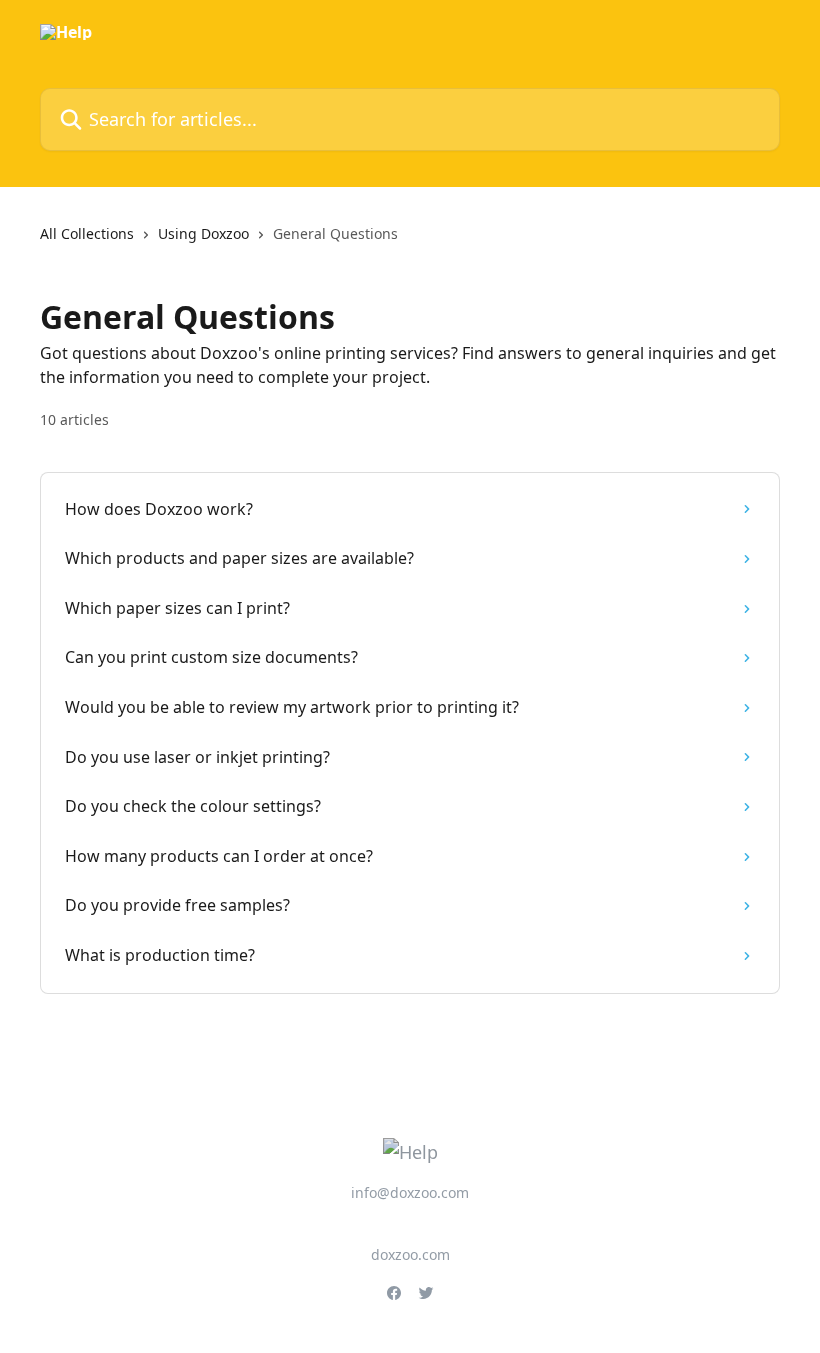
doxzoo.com (410, 1254)
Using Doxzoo (203, 233)
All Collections (87, 233)
